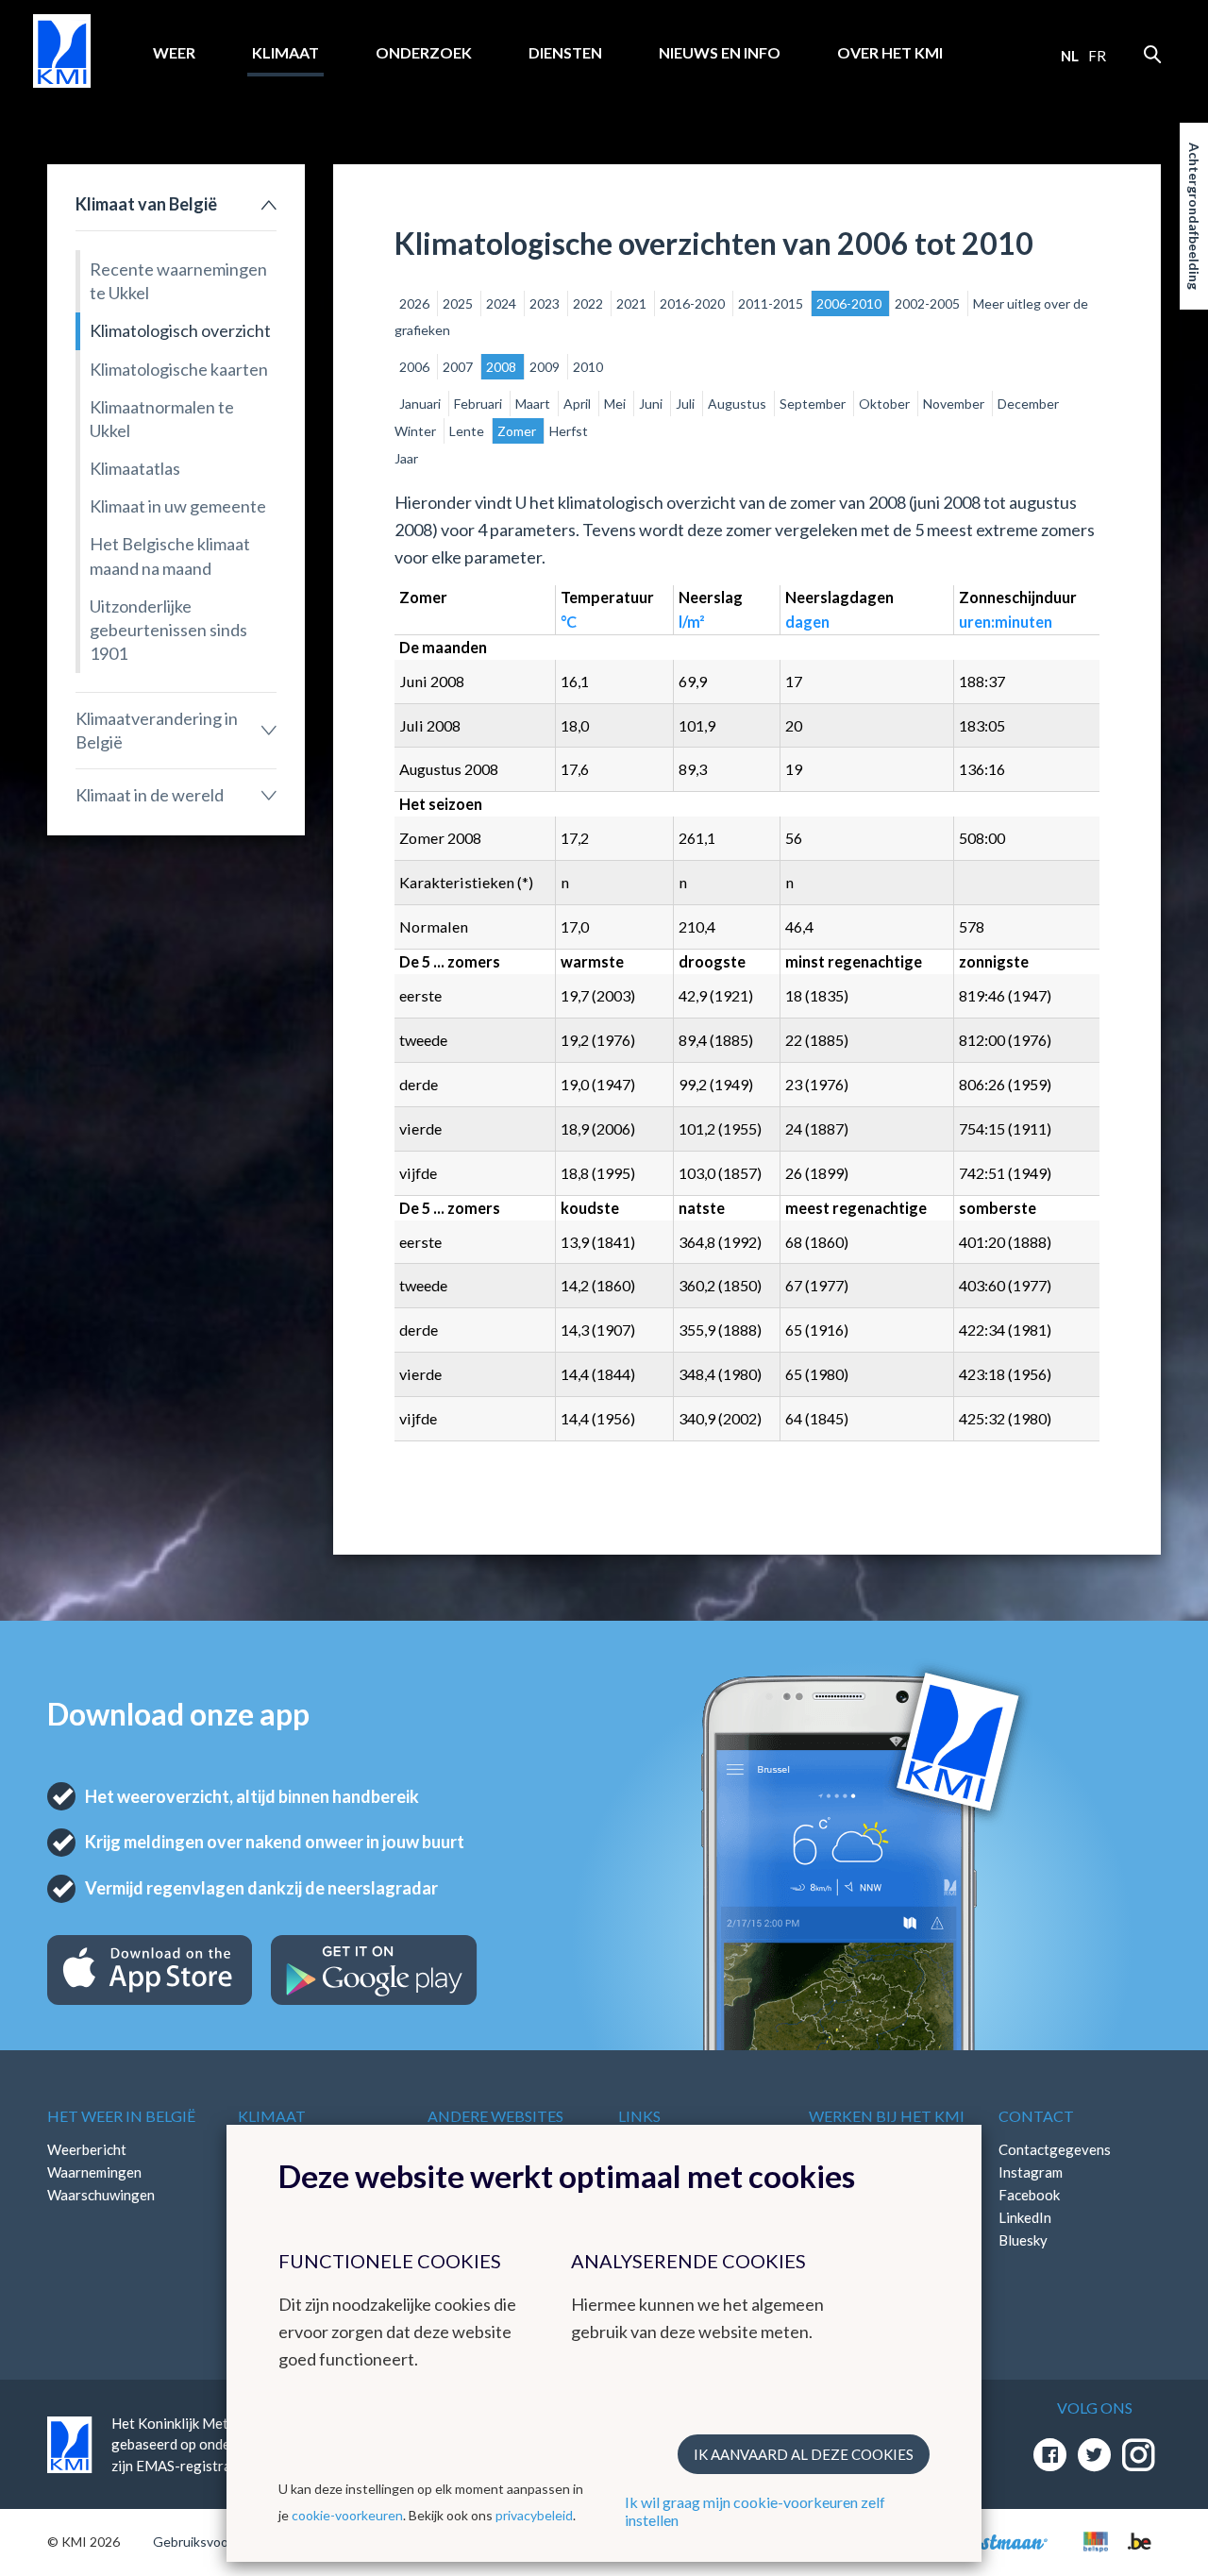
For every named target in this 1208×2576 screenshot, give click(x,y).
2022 (589, 303)
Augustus (738, 404)
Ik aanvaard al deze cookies (804, 2454)
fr (1097, 56)
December (1028, 404)
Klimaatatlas (135, 468)
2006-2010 (850, 303)
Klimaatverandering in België (157, 730)
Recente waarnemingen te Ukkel (178, 281)
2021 (633, 303)
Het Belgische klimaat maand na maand (170, 556)
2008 (503, 367)
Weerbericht (87, 2149)
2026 (416, 303)
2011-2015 (772, 303)
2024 (503, 303)
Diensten (565, 52)
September (814, 404)
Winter (417, 431)
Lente (468, 431)
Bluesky (1023, 2240)
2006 (416, 367)
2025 (459, 303)
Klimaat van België (146, 204)
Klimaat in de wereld (150, 795)
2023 (546, 303)
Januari (421, 404)
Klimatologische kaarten (179, 369)
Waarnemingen (94, 2172)
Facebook (1029, 2195)
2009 (546, 367)
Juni (652, 404)
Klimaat (285, 52)
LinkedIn (1025, 2217)
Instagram (1031, 2172)
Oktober (886, 404)
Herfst (569, 431)
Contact (1036, 2116)
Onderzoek (424, 52)
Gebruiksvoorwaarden (218, 2542)
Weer (174, 52)
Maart (534, 404)
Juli (687, 404)
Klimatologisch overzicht (180, 330)
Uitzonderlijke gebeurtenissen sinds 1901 (168, 630)
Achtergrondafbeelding (1194, 216)
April (579, 404)
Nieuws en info (720, 52)
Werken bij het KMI (887, 2116)
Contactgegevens (1055, 2149)
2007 (459, 367)
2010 (588, 367)
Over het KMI (890, 52)
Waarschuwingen (101, 2195)
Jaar (406, 458)
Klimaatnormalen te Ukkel (162, 419)
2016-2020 (694, 303)
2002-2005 (929, 303)
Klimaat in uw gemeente (178, 506)
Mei (616, 404)
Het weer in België (121, 2116)
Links (639, 2116)
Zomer (518, 431)
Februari (479, 404)
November (955, 404)
